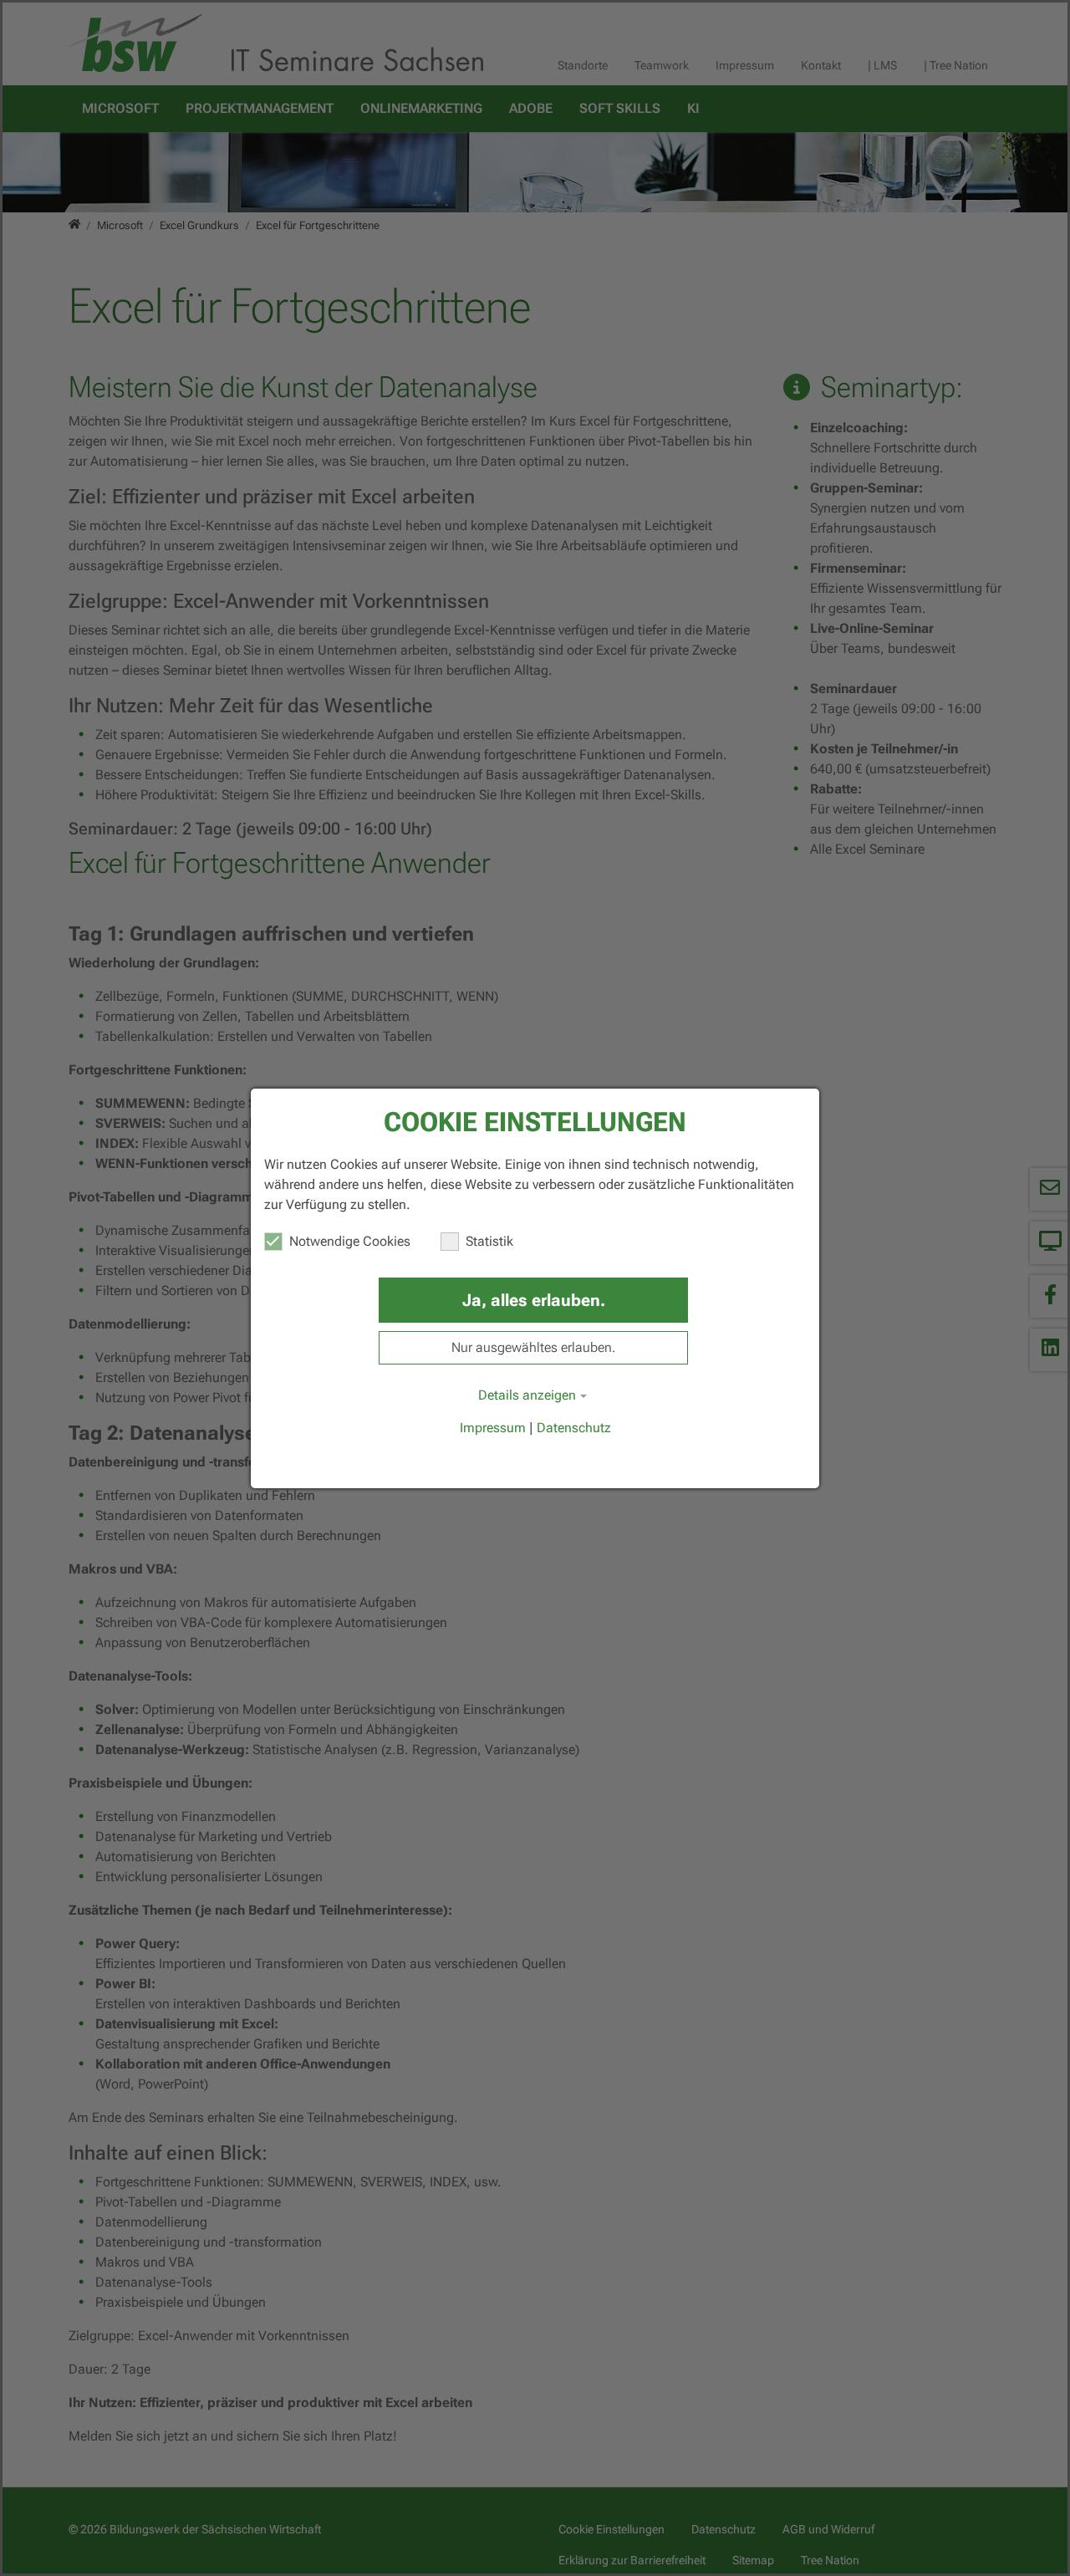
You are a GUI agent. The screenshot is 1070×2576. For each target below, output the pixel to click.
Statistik (489, 1241)
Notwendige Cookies (350, 1241)
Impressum (493, 1428)
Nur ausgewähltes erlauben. (533, 1347)
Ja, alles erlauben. (534, 1300)
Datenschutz (574, 1428)
